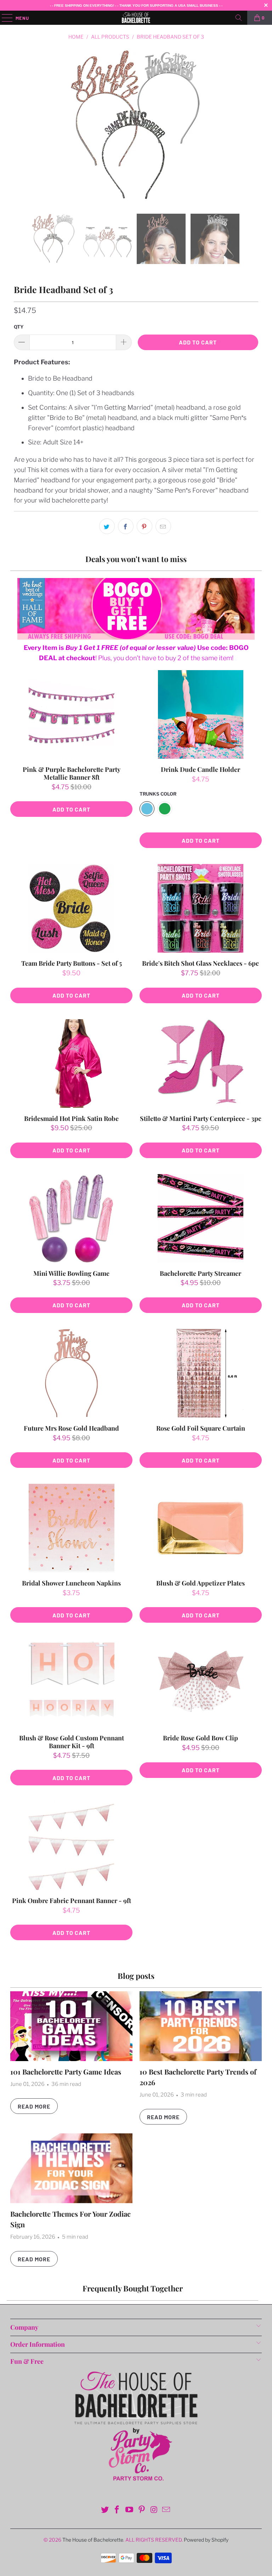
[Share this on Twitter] (107, 526)
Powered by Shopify (206, 2540)
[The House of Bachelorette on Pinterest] (142, 2510)
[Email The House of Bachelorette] (166, 2510)
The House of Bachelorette (93, 2540)
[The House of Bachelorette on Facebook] (117, 2510)
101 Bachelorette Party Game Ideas (66, 2072)
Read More (34, 2106)
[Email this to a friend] (163, 526)
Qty (19, 327)
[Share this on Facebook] (126, 526)
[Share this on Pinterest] (144, 526)
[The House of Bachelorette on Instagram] (154, 2510)
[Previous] (21, 126)
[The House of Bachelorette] (136, 18)
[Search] (239, 18)
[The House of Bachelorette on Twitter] (105, 2510)
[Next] (251, 126)
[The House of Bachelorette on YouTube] (130, 2510)
